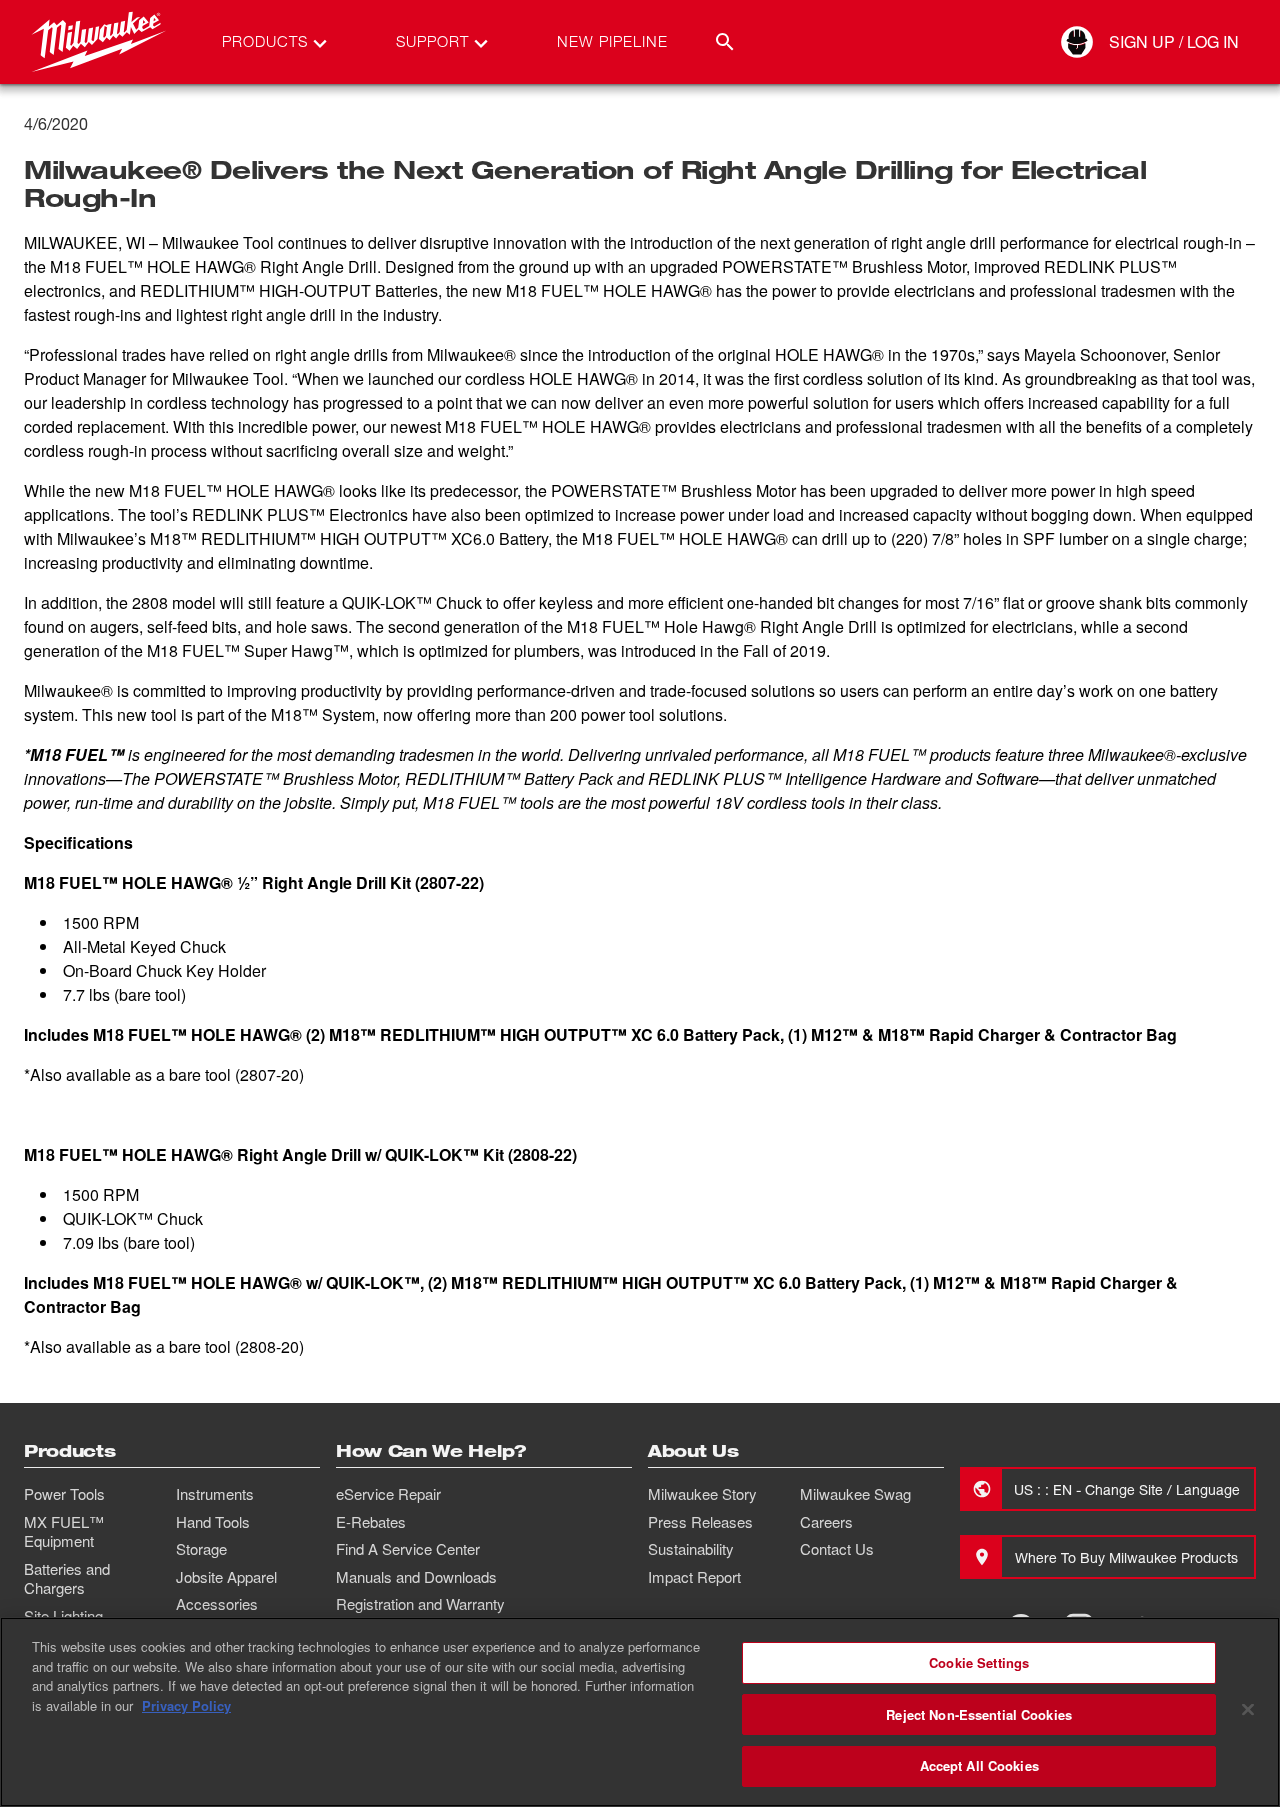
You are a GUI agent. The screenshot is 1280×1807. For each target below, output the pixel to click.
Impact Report (694, 1577)
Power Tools (64, 1494)
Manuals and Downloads (416, 1577)
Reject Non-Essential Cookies (979, 1714)
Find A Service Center (408, 1549)
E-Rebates (371, 1522)
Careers (826, 1522)
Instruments (215, 1494)
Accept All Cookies (979, 1765)
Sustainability (691, 1549)
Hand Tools (213, 1522)
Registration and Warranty (420, 1604)
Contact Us (837, 1549)
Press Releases (700, 1522)
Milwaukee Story (702, 1494)
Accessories (217, 1604)
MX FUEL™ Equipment (64, 1532)
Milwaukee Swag (855, 1494)
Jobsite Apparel (226, 1577)
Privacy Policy (186, 1705)
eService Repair (388, 1494)
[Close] (1248, 1710)
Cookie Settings (979, 1662)
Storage (201, 1549)
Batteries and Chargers (67, 1579)
